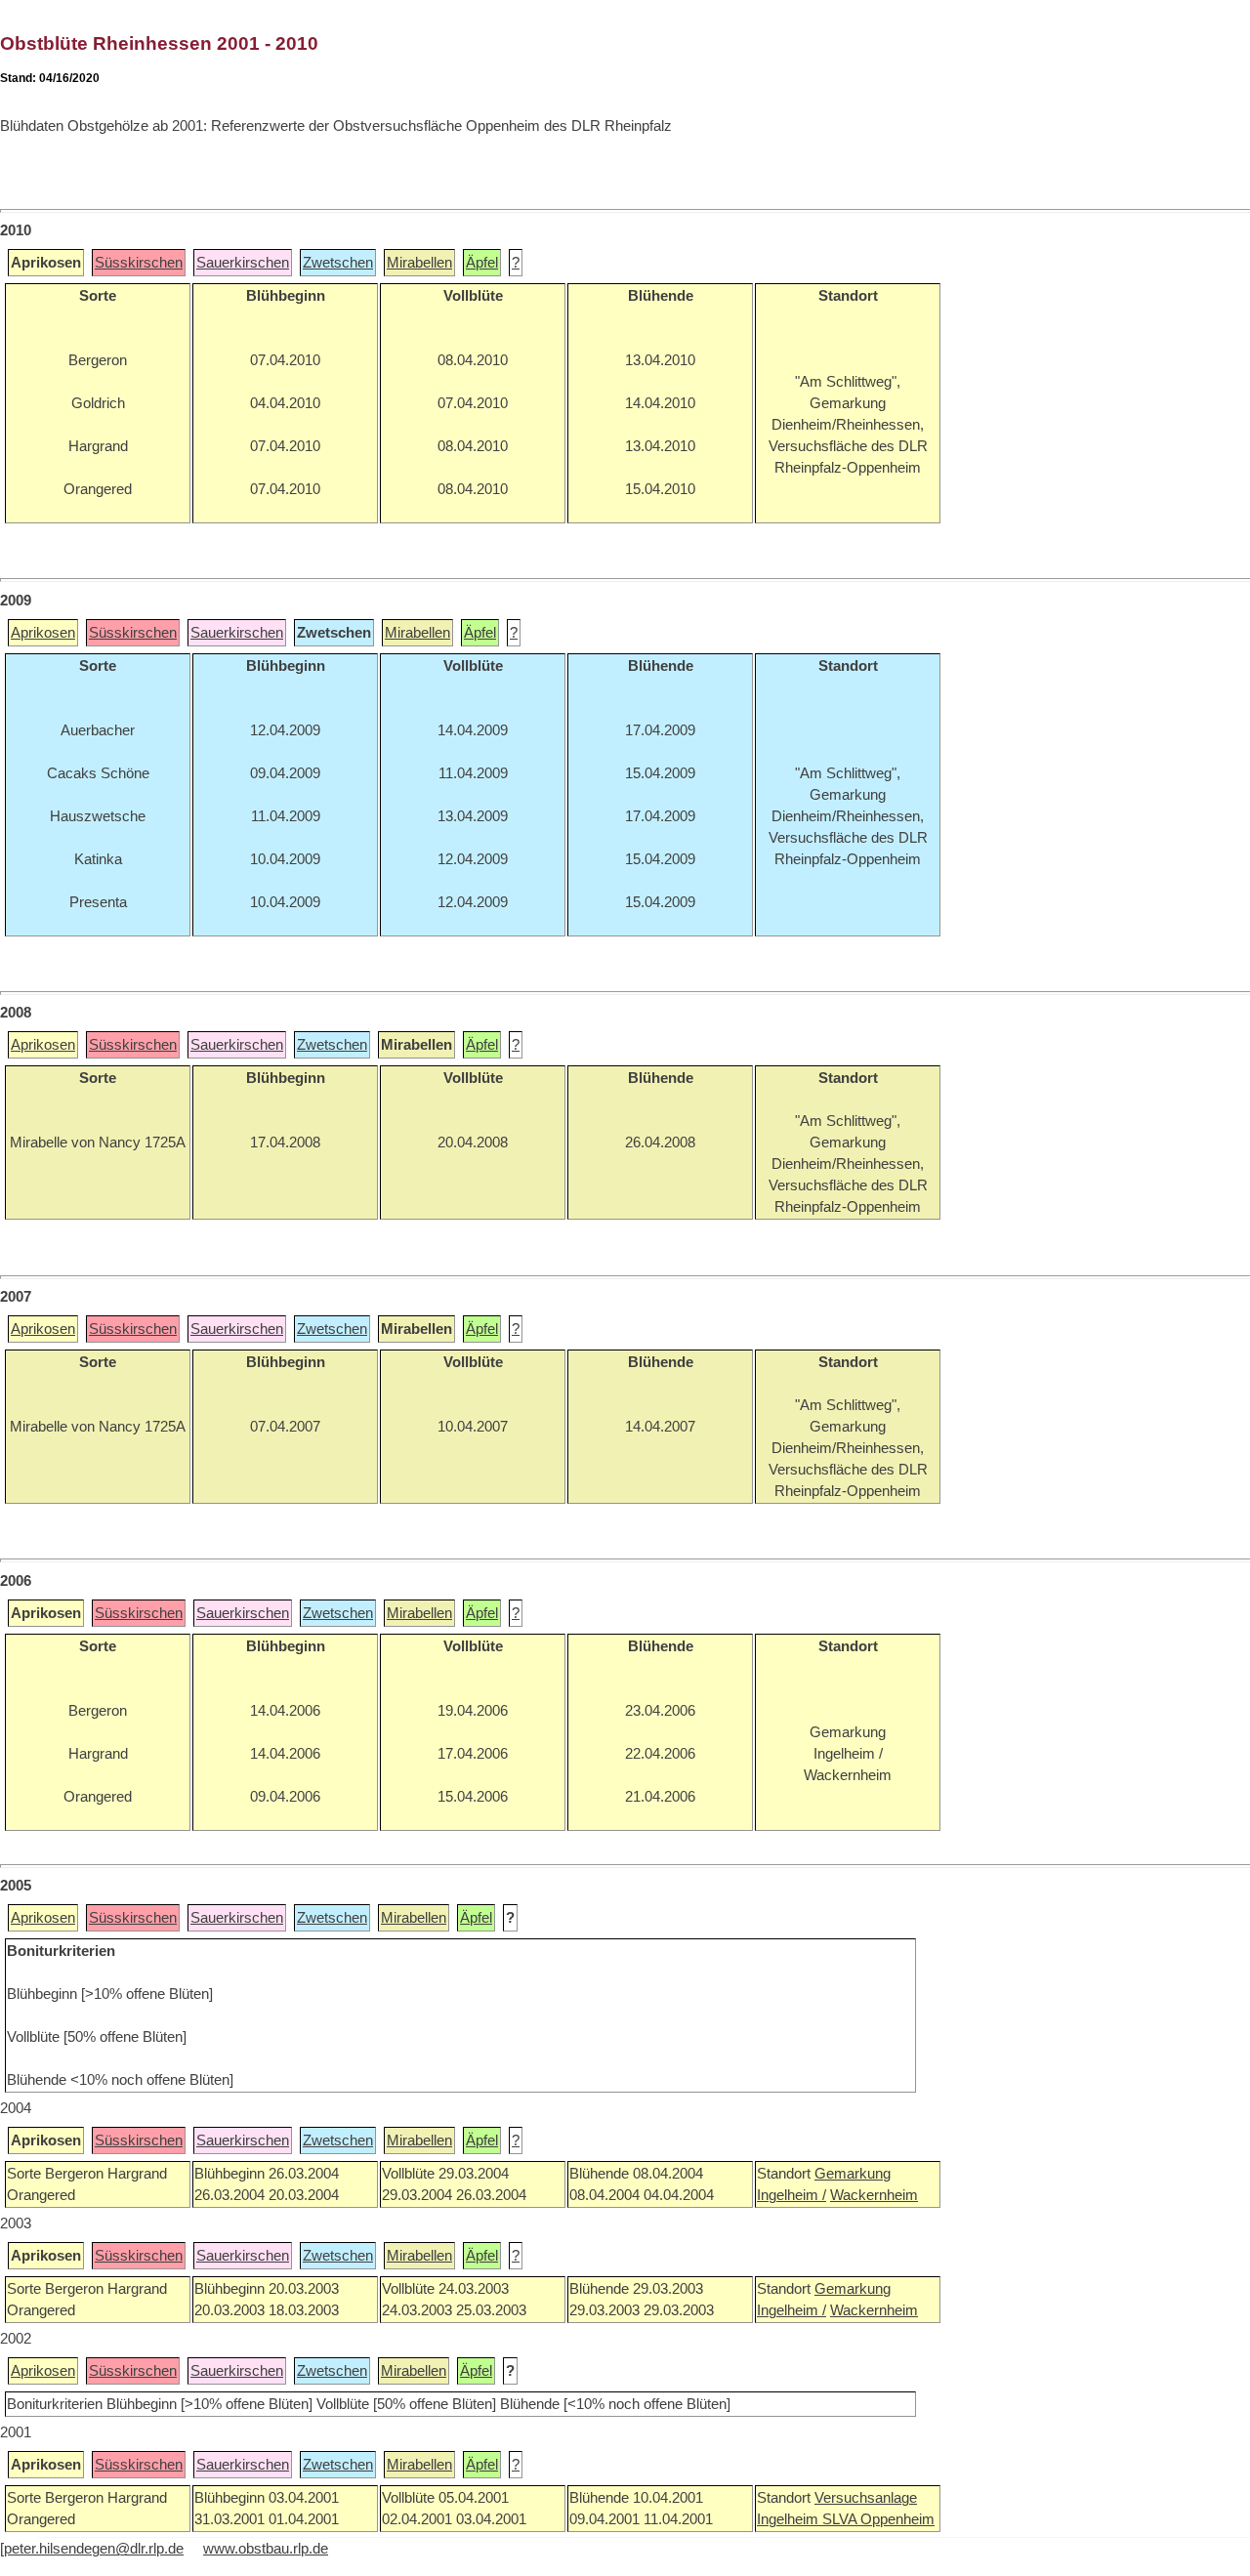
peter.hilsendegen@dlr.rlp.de (94, 2549)
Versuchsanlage (866, 2498)
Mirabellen (419, 263)
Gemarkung (853, 2174)
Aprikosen (43, 633)
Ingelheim (790, 2519)
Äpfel (482, 263)
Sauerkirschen (243, 263)
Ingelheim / (792, 2195)
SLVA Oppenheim (878, 2519)
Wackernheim (874, 2195)
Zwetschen (338, 263)
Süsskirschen (139, 263)
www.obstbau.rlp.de (266, 2549)
